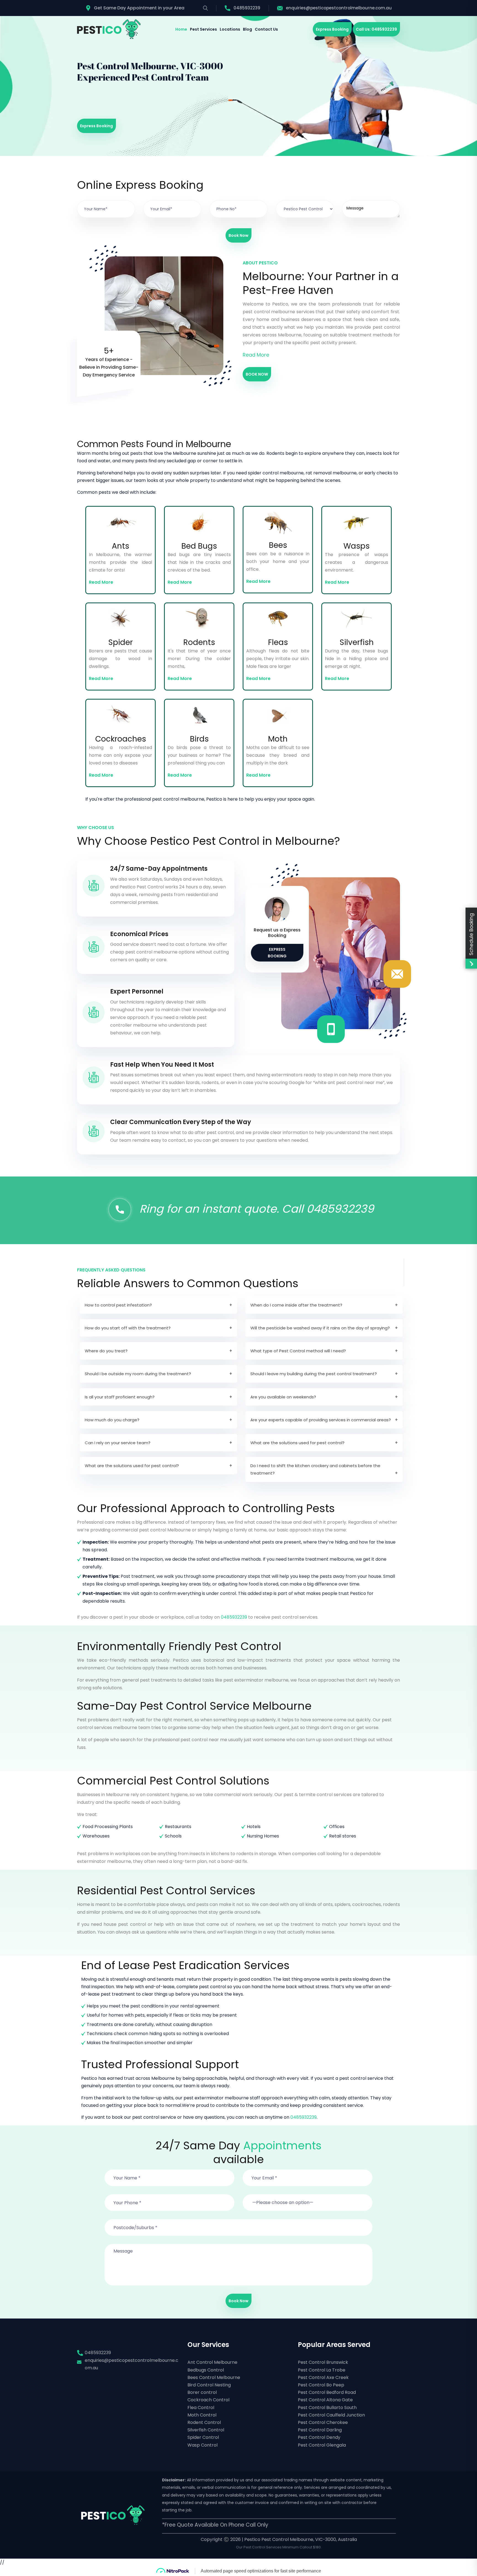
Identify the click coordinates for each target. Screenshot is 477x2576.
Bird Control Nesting (209, 2385)
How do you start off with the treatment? (128, 1328)
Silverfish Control (206, 2430)
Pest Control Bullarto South (327, 2408)
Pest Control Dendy (319, 2437)
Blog (247, 29)
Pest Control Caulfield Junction (331, 2415)
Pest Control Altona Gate (325, 2400)
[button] (308, 2199)
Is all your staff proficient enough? (120, 1397)
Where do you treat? (106, 1351)
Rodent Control (204, 2422)
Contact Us (266, 29)
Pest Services (203, 29)
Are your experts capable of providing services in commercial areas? (321, 1420)
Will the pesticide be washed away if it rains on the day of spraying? (320, 1328)
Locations (230, 29)
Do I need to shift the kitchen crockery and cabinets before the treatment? (315, 1469)
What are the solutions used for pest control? (297, 1443)
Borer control (202, 2392)
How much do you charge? (112, 1420)
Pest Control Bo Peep (321, 2385)
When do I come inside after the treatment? (296, 1305)
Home (181, 29)
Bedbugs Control (206, 2370)
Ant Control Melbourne (212, 2362)
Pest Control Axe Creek (323, 2377)
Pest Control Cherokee (323, 2422)
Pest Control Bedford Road (327, 2392)
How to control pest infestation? (118, 1305)
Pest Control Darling (320, 2430)
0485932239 (247, 8)
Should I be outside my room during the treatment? (138, 1374)
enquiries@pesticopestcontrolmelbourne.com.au (339, 8)
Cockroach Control (208, 2400)
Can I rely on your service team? (118, 1443)
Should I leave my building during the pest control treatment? (314, 1374)
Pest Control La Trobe (322, 2370)
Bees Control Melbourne (214, 2377)
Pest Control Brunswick (323, 2362)
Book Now (239, 235)
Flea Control (201, 2408)
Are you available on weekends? (283, 1397)
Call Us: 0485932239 (376, 29)
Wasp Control (202, 2445)
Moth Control (202, 2415)
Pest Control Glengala (322, 2445)
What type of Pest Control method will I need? (298, 1351)
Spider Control (203, 2437)
